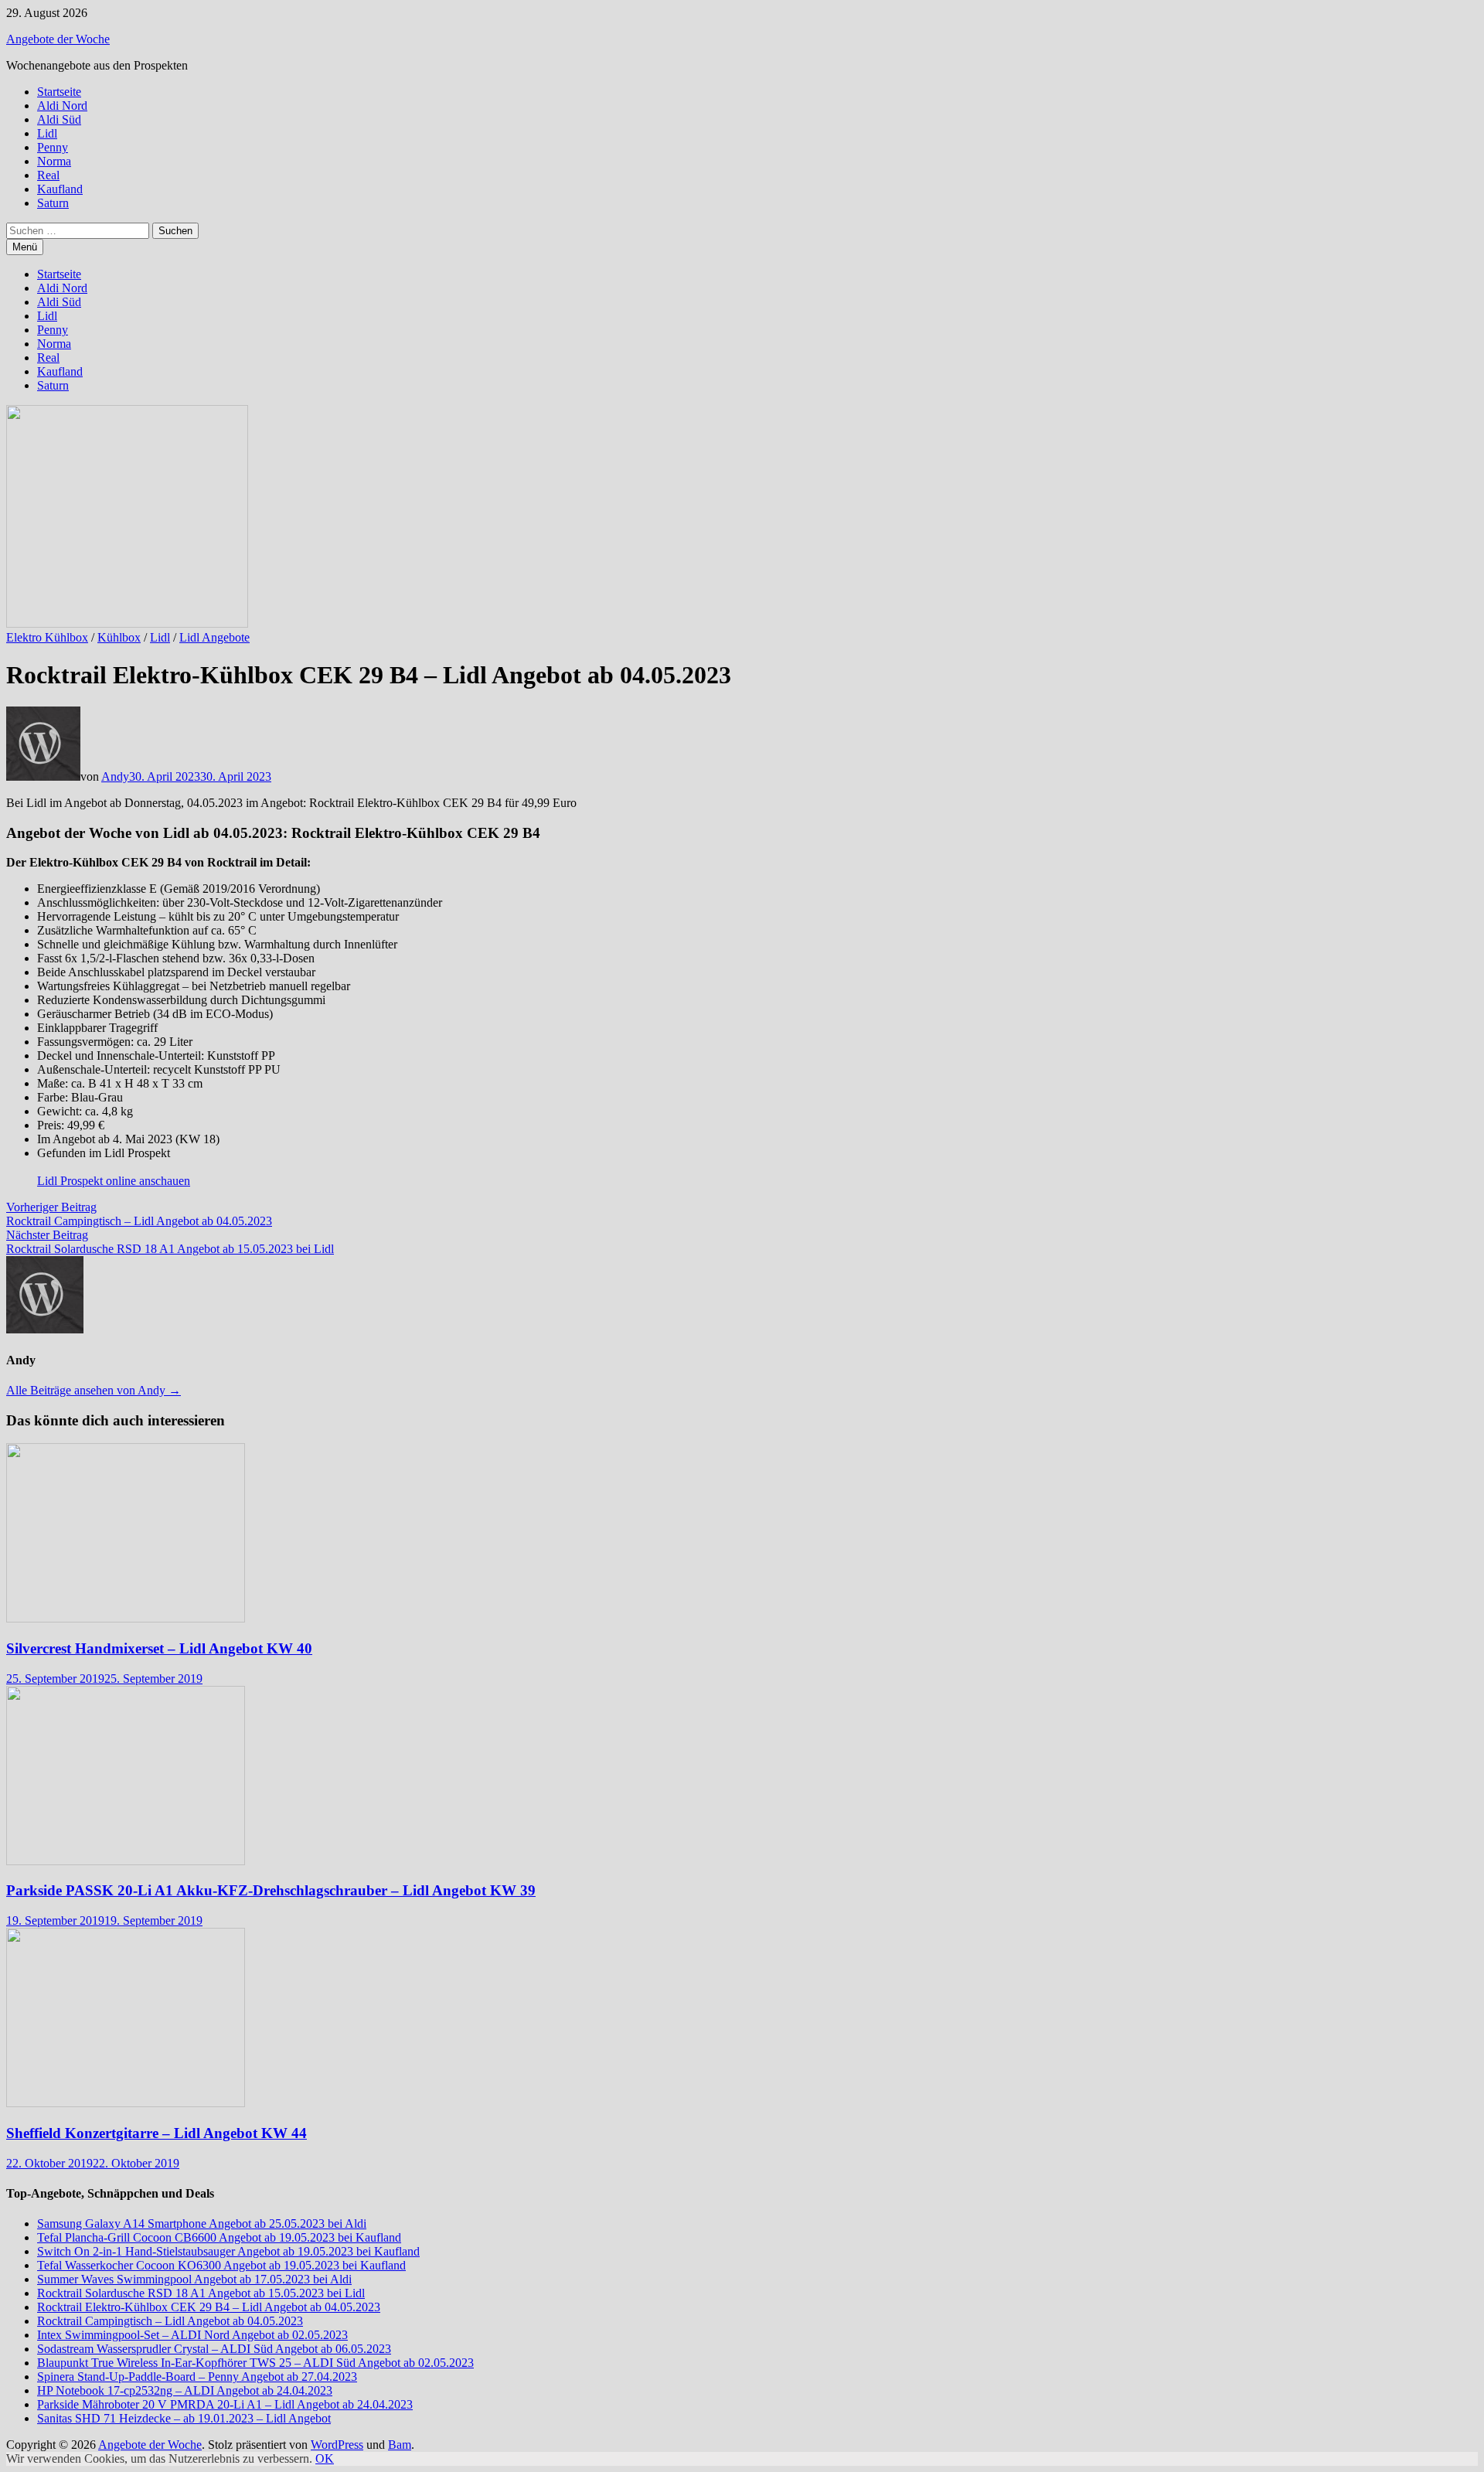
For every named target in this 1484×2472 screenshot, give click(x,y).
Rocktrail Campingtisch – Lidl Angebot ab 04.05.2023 (170, 2321)
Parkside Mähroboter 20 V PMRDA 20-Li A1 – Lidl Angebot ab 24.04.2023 (225, 2404)
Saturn (53, 203)
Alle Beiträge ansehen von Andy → (94, 1390)
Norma (54, 161)
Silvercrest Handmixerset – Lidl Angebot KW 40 (159, 1648)
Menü (25, 247)
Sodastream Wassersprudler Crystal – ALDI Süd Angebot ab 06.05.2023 (214, 2349)
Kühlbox (119, 637)
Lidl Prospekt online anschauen (114, 1181)
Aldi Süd (59, 119)
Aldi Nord (62, 106)
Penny (53, 147)
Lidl (47, 133)
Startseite (59, 92)
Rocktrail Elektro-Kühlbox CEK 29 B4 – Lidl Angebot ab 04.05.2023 (209, 2307)
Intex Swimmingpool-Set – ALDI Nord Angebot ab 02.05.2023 (192, 2335)
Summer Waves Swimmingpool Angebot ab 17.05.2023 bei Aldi (194, 2279)
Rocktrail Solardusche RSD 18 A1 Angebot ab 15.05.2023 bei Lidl (201, 2293)
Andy (115, 776)
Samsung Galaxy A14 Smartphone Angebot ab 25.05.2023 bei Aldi (202, 2223)
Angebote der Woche (58, 39)
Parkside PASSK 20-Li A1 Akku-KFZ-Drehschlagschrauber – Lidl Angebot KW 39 (271, 1890)
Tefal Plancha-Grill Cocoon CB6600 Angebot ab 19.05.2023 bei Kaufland (219, 2237)
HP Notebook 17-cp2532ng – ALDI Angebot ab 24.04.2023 (185, 2390)
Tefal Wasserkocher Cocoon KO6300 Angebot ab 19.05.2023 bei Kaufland (221, 2265)
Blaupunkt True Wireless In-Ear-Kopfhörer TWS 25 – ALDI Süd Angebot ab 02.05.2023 (255, 2363)
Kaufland (60, 189)
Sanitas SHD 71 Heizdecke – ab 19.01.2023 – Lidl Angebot (184, 2418)
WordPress (337, 2445)
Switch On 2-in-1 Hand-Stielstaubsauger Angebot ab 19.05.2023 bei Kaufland (228, 2251)
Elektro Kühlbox (47, 637)
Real (48, 175)
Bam (400, 2445)
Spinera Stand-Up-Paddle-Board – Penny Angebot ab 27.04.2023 (197, 2377)
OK (325, 2458)
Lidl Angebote (214, 637)
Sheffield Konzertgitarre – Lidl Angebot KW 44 (157, 2133)
